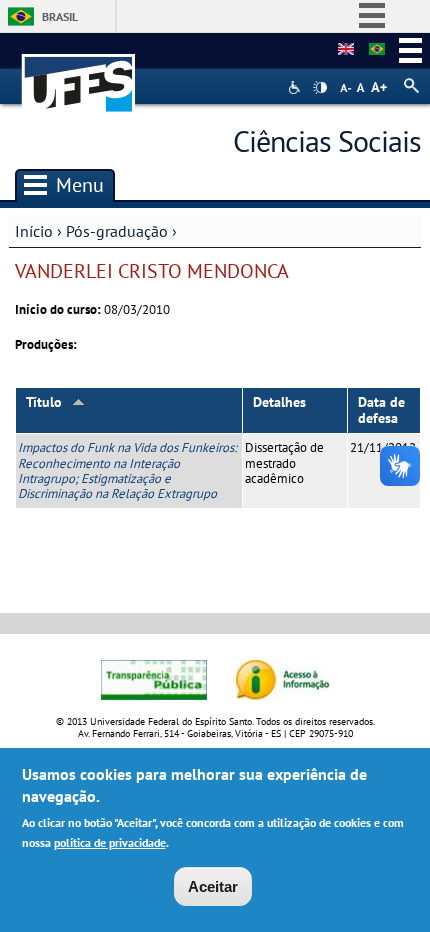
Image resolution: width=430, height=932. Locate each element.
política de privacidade (110, 842)
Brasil (60, 16)
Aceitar (213, 886)
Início (34, 231)
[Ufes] (79, 73)
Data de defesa (381, 410)
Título (44, 402)
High (320, 88)
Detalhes (279, 402)
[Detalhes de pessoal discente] (346, 50)
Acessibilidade (296, 87)
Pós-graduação (117, 231)
